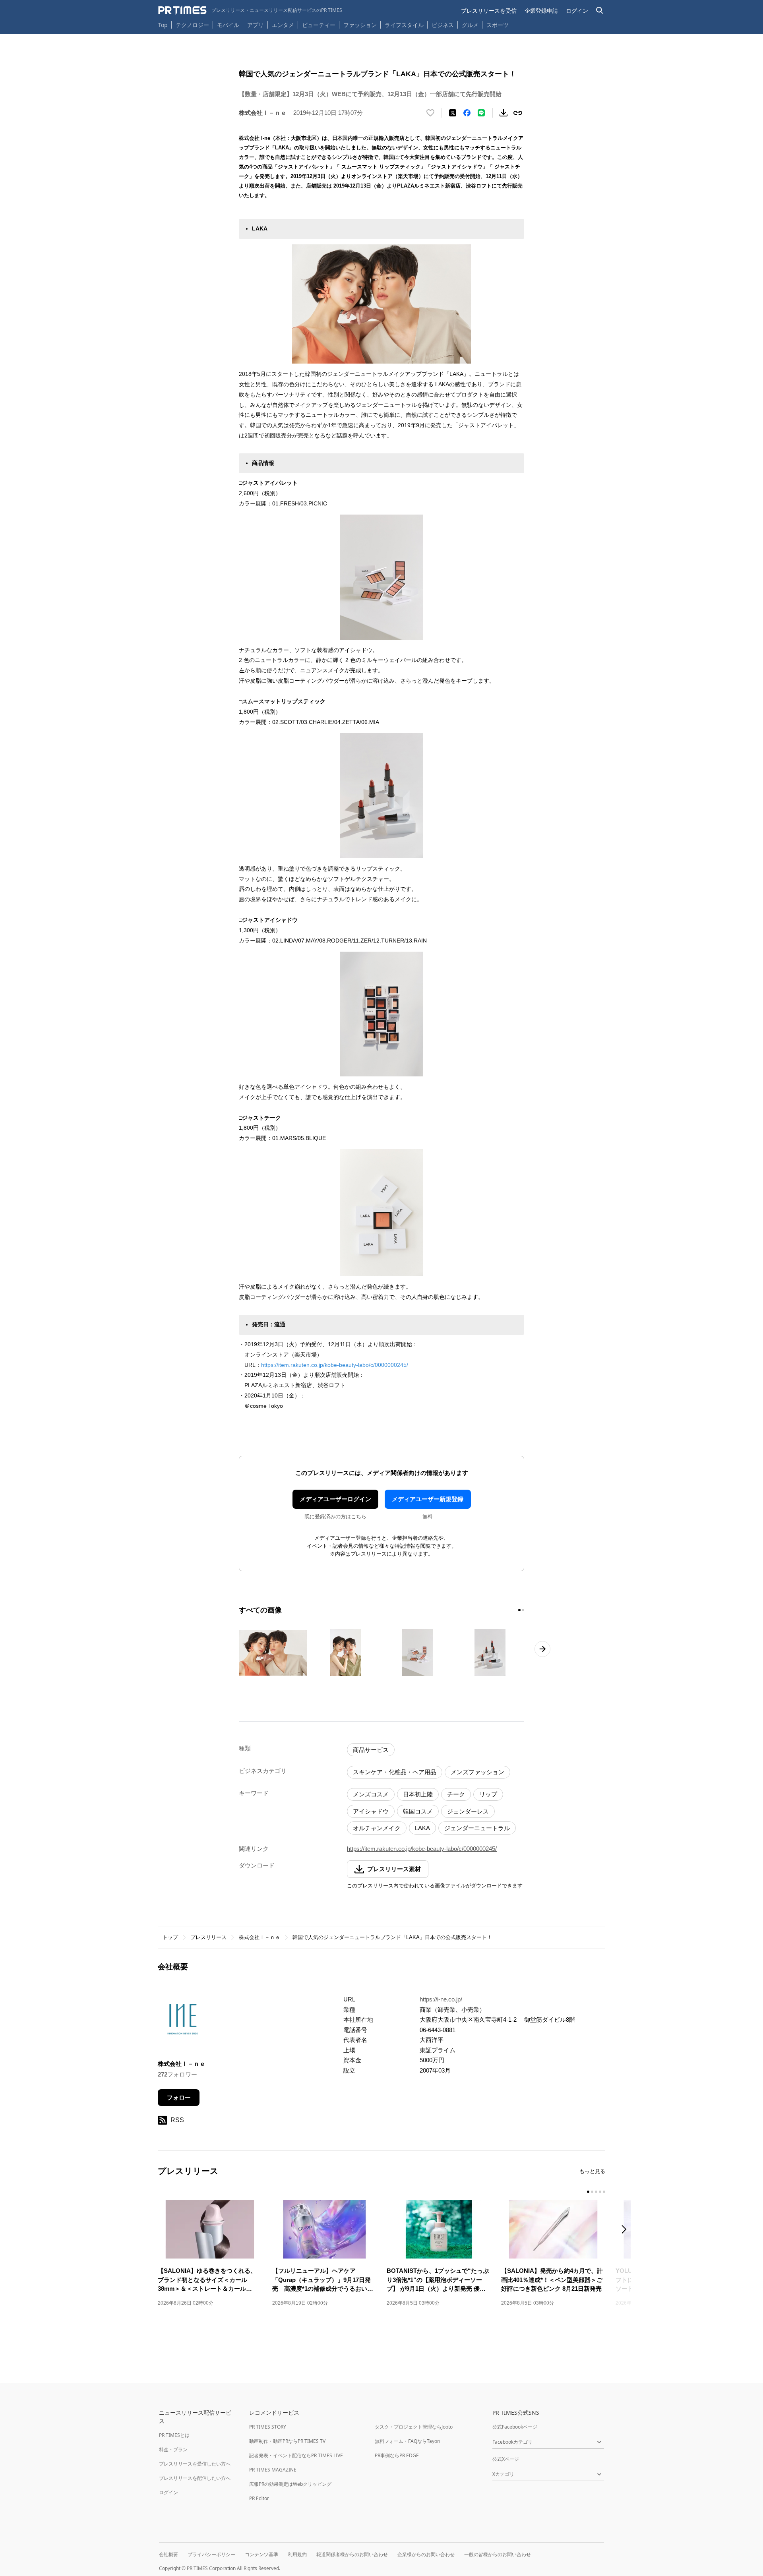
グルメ (470, 25)
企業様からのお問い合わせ (426, 2554)
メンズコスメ (371, 1794)
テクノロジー (192, 25)
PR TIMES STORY (268, 2427)
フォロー (179, 2097)
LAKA (422, 1828)
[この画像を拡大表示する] (273, 1653)
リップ (488, 1794)
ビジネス (443, 25)
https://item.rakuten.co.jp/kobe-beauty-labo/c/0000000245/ (335, 1365)
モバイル (228, 25)
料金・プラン (173, 2449)
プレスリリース (208, 1937)
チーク (456, 1794)
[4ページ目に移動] (600, 2192)
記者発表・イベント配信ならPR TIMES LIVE (296, 2455)
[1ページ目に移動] (519, 1610)
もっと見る (592, 2171)
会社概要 (168, 2554)
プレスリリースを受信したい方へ (195, 2464)
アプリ (256, 25)
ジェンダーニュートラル (477, 1828)
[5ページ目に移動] (604, 2192)
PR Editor (259, 2498)
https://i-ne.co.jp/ (441, 1999)
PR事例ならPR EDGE (397, 2455)
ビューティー (319, 25)
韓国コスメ (418, 1811)
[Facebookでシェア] (467, 113)
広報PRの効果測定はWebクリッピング (290, 2484)
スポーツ (498, 25)
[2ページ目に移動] (523, 1610)
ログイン (577, 11)
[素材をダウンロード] (504, 113)
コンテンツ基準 (261, 2554)
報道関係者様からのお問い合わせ (352, 2554)
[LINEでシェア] (481, 113)
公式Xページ (506, 2459)
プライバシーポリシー (211, 2554)
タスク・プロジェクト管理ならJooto (414, 2427)
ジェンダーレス (468, 1811)
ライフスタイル (404, 25)
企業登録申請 (541, 11)
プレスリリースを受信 (489, 11)
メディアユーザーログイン (335, 1499)
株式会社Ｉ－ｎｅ (259, 1937)
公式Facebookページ (515, 2427)
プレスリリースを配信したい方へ (195, 2478)
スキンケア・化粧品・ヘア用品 (395, 1772)
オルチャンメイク (377, 1828)
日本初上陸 (418, 1794)
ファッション (360, 25)
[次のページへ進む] (542, 1649)
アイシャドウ (371, 1811)
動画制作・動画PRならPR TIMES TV (287, 2441)
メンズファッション (477, 1772)
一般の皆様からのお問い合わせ (498, 2554)
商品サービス (371, 1750)
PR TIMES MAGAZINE (273, 2470)
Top (163, 25)
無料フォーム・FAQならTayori (408, 2441)
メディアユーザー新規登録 (428, 1499)
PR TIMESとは (174, 2435)
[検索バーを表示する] (600, 11)
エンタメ (283, 25)
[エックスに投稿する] (453, 113)
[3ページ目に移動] (596, 2192)
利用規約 (297, 2554)
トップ (170, 1937)
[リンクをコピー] (518, 113)
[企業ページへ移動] (183, 2022)
